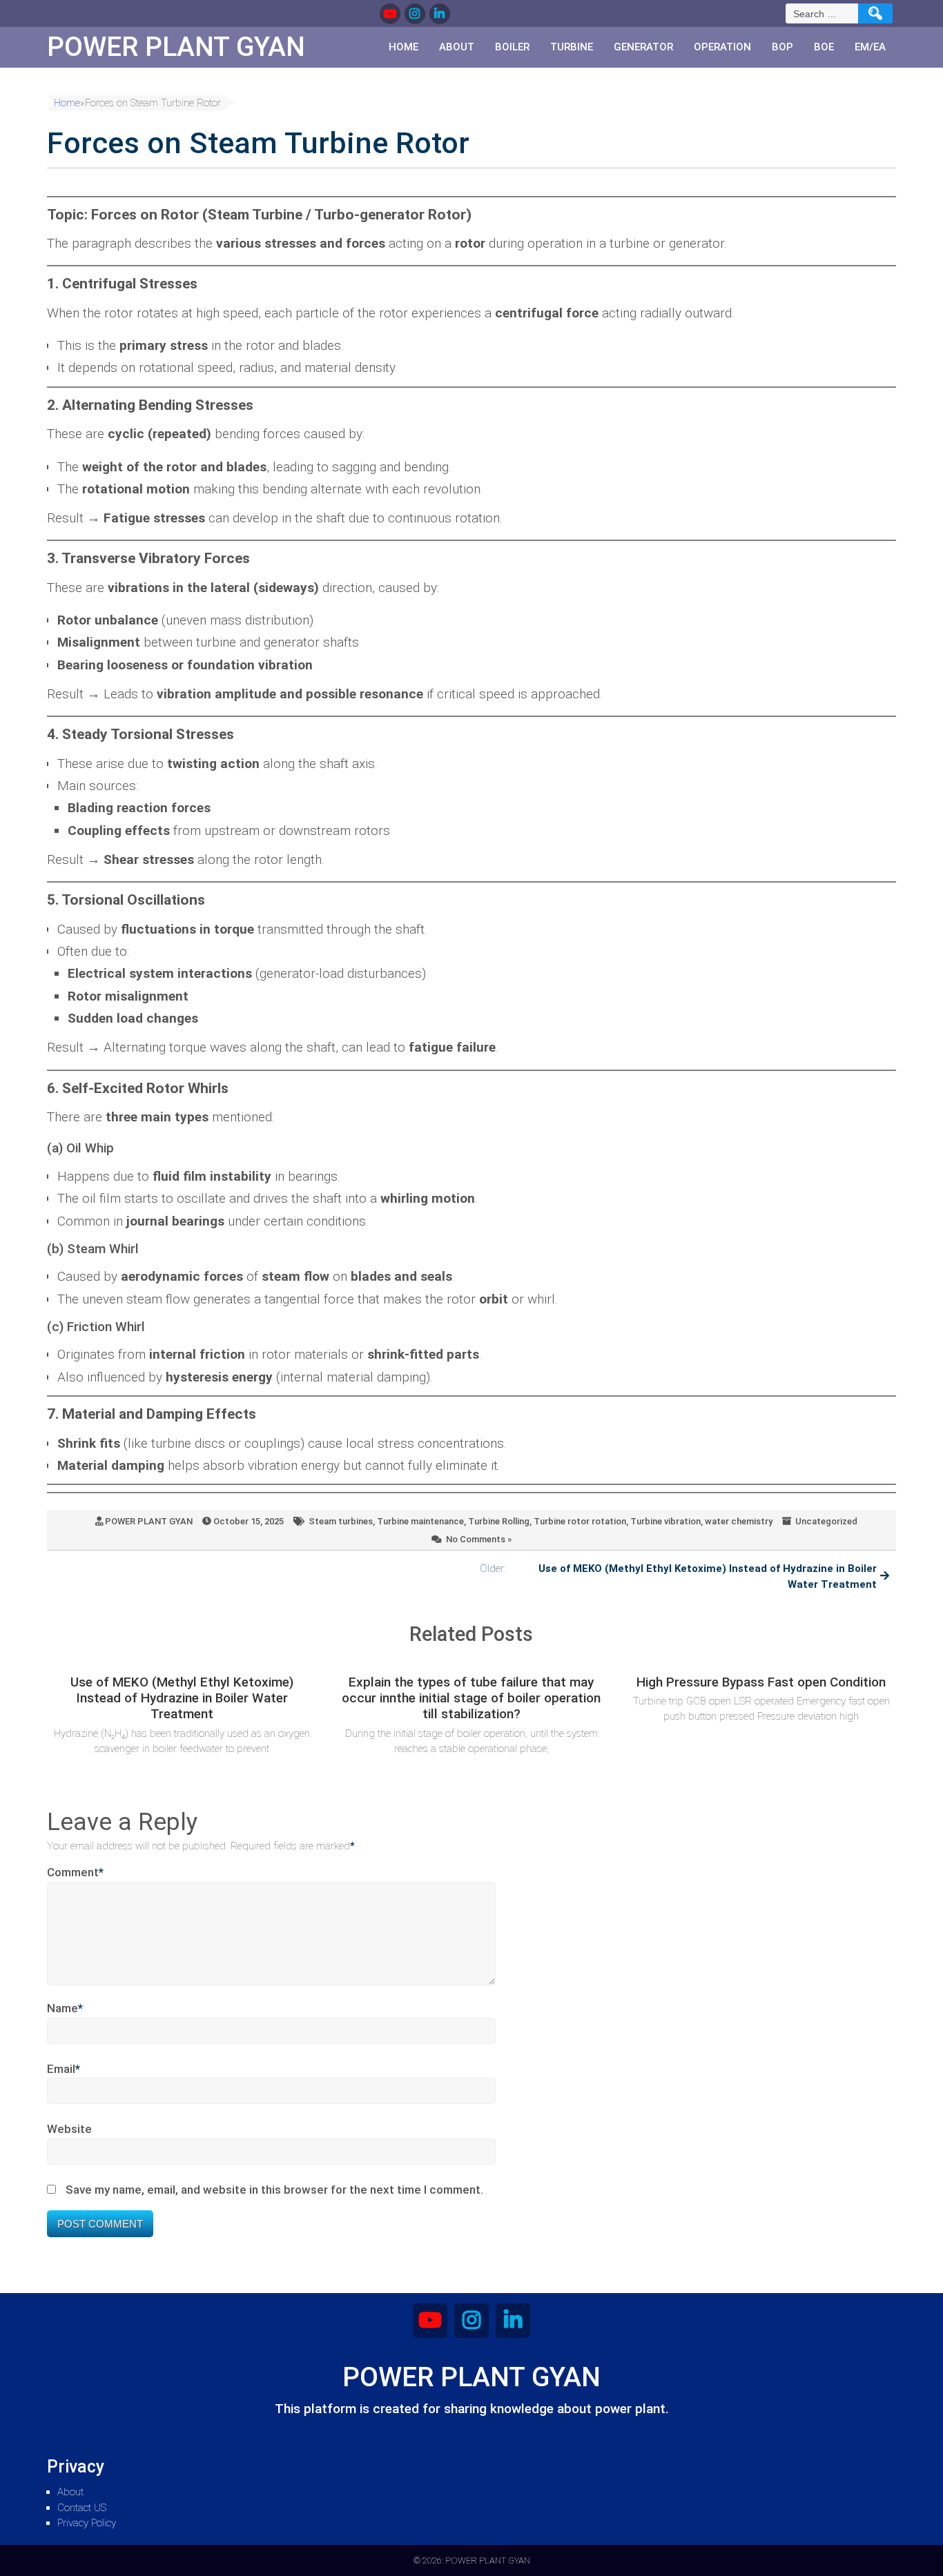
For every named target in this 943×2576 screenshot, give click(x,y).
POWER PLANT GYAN (149, 1521)
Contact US (82, 2508)
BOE (824, 47)
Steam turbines (341, 1521)
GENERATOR (643, 47)
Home (404, 47)
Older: (678, 1576)
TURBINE (572, 47)
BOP (782, 47)
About (457, 47)
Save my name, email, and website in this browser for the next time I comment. (274, 2190)
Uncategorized (826, 1521)
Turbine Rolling (499, 1521)
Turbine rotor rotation (580, 1521)
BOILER (512, 47)
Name (65, 2008)
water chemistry (739, 1521)
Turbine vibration (665, 1521)
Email (64, 2069)
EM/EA (870, 47)
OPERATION (722, 47)
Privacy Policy (87, 2523)
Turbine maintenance (420, 1521)
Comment (75, 1872)
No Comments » (479, 1539)
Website (69, 2129)
